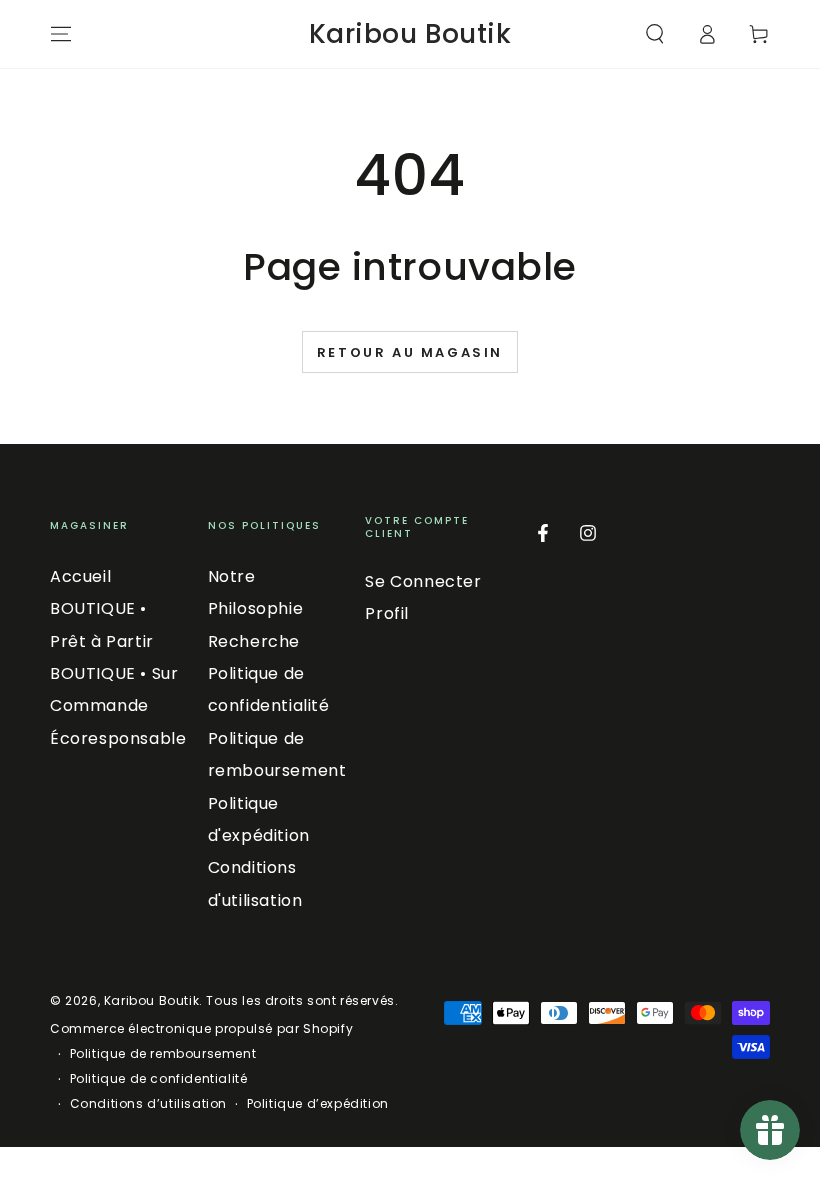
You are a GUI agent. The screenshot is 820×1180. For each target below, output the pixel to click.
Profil (387, 613)
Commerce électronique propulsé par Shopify (201, 1029)
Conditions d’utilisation (148, 1104)
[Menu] (61, 34)
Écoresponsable (118, 738)
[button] (655, 34)
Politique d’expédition (318, 1104)
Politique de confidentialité (159, 1079)
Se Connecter (423, 581)
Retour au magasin (410, 352)
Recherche (254, 641)
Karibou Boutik (151, 1000)
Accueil (80, 576)
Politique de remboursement (163, 1054)
